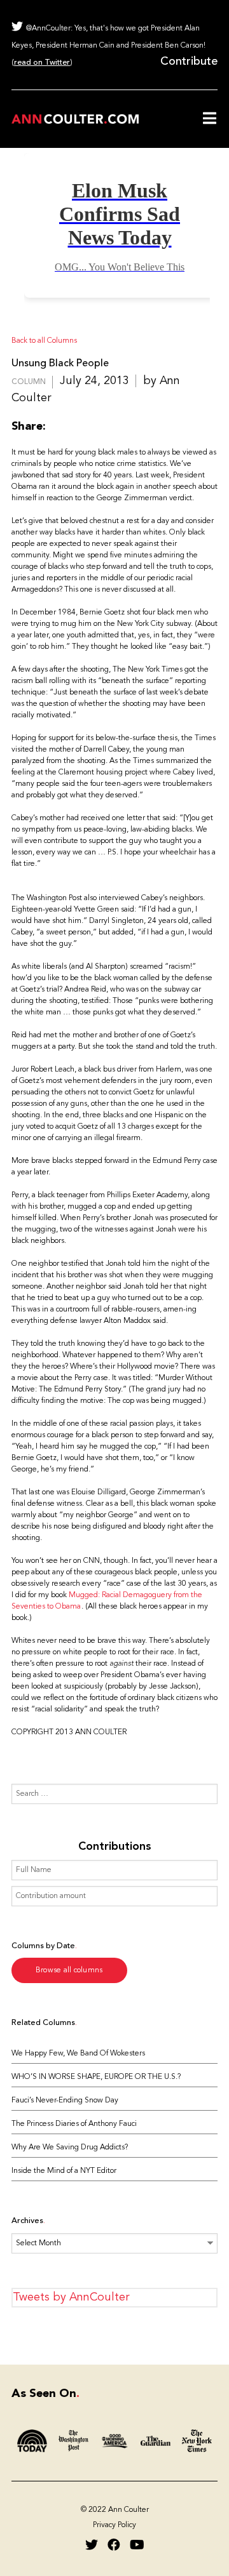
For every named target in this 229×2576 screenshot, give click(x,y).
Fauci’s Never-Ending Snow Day (65, 2101)
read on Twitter (42, 63)
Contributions (115, 1847)
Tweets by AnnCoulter (71, 2297)
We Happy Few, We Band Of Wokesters (78, 2054)
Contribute (189, 62)
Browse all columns (69, 1970)
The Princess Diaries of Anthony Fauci (74, 2124)
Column (29, 382)
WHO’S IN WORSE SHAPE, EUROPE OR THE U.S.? (96, 2077)
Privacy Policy (114, 2525)
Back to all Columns (44, 341)
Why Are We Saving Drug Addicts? (70, 2148)
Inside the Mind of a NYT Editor (64, 2171)
